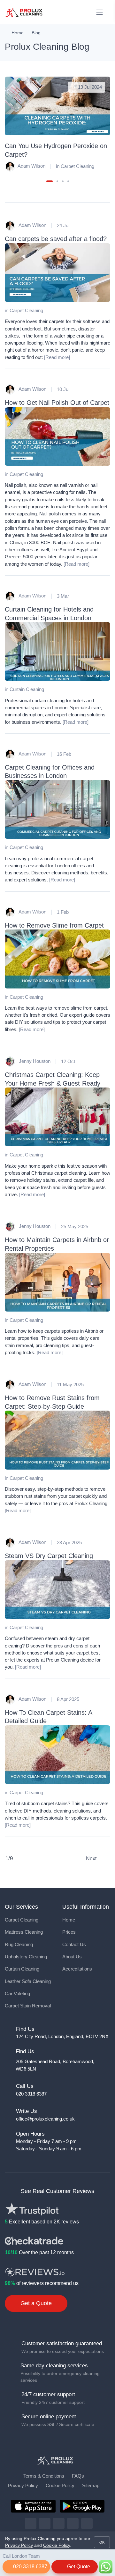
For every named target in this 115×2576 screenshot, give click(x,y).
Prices (69, 1932)
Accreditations (77, 1969)
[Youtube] (87, 2523)
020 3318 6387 (30, 2567)
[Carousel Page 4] (68, 181)
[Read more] (57, 357)
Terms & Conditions (44, 2476)
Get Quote (78, 2567)
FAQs (78, 2476)
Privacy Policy (23, 2486)
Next (92, 1859)
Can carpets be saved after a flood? (56, 239)
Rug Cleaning (19, 1945)
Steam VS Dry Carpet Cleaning (49, 1556)
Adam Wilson (31, 166)
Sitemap (91, 2486)
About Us (72, 1957)
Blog (36, 33)
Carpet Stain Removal (28, 2006)
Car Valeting (17, 1994)
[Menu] (100, 12)
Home (18, 33)
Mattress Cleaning (24, 1932)
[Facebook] (31, 2523)
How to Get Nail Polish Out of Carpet (57, 402)
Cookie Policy (60, 2486)
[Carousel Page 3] (63, 181)
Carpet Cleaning (77, 166)
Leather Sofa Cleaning (28, 1981)
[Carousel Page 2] (57, 181)
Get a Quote (36, 2303)
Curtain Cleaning (27, 689)
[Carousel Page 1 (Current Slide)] (50, 181)
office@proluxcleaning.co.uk (45, 2119)
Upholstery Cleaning (26, 1957)
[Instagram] (59, 2523)
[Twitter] (45, 2523)
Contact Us (74, 1945)
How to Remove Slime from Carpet (54, 925)
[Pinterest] (73, 2523)
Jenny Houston (34, 1061)
